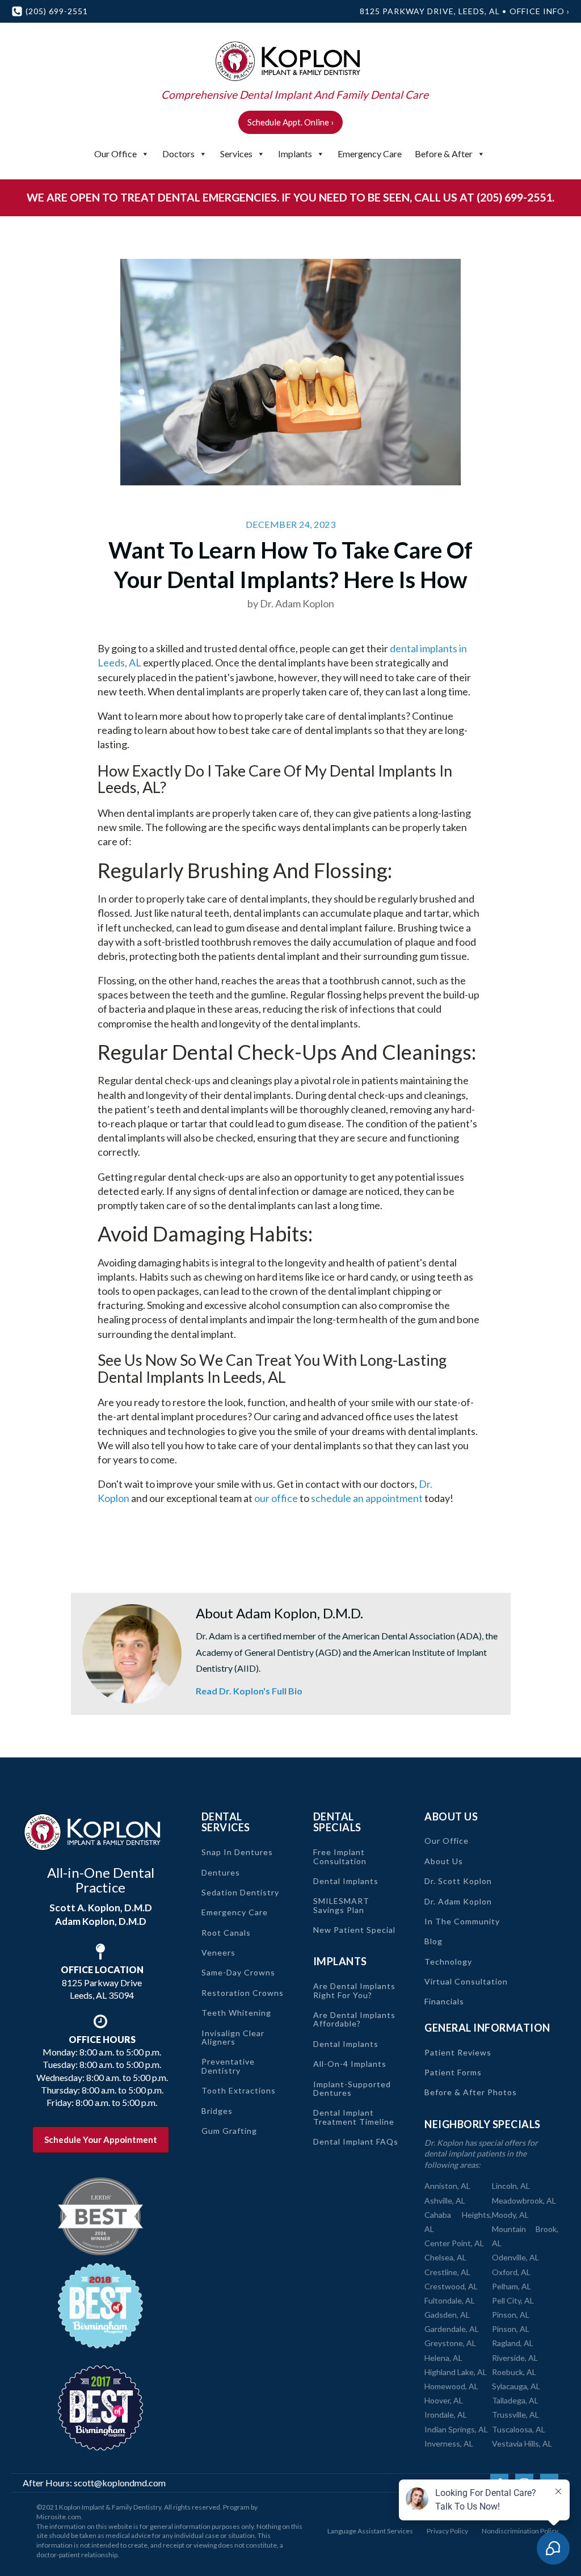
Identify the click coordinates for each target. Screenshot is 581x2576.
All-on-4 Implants (350, 2064)
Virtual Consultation (466, 1981)
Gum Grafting (229, 2131)
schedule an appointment (367, 1498)
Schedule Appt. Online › (290, 122)
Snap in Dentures (237, 1852)
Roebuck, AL (514, 2372)
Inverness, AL (449, 2443)
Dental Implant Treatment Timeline (354, 2117)
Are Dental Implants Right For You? (354, 1990)
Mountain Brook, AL (525, 2236)
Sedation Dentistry (240, 1892)
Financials (444, 2001)
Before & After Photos (471, 2092)
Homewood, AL (451, 2386)
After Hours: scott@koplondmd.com (94, 2483)
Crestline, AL (447, 2272)
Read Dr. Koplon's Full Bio (249, 1691)
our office (276, 1498)
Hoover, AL (444, 2400)
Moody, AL (510, 2215)
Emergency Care (370, 154)
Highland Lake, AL (456, 2372)
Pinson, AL (511, 2315)
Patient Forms (453, 2072)
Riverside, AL (515, 2358)
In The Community (462, 1921)
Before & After (444, 154)
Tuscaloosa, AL (519, 2429)
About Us (444, 1861)
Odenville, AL (515, 2257)
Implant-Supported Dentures (352, 2089)
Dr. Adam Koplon (458, 1901)
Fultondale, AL (450, 2300)
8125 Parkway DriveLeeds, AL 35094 (102, 1982)
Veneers (218, 1952)
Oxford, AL (511, 2272)
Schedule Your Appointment (101, 2139)
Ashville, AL (445, 2200)
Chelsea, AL (445, 2257)
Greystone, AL (450, 2343)
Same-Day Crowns (238, 1972)
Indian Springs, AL (456, 2429)
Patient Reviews (458, 2052)
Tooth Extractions (239, 2090)
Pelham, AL (511, 2286)
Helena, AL (443, 2358)
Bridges (217, 2111)
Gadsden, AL (447, 2315)
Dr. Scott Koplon (458, 1881)
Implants (295, 154)
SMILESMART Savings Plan (341, 1905)
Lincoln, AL (511, 2186)
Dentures (221, 1872)
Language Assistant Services (370, 2531)
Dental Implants (346, 1881)
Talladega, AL (515, 2400)
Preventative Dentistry (228, 2066)
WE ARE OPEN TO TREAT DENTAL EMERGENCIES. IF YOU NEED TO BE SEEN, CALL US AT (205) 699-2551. (290, 197)
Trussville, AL (515, 2415)
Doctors (178, 154)
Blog (433, 1941)
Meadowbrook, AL (524, 2200)
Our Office (115, 154)
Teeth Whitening (236, 2013)
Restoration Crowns (243, 1993)
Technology (448, 1962)
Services (236, 154)
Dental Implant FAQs (356, 2141)
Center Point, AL (454, 2243)
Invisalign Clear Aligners (233, 2038)
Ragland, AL (513, 2343)
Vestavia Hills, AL (522, 2443)
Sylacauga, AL (516, 2386)
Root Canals (226, 1933)
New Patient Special (354, 1930)
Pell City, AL (513, 2300)
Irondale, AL (446, 2415)
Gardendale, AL (452, 2329)
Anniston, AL (447, 2186)
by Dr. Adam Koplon (291, 603)
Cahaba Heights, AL (458, 2222)
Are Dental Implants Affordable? (354, 2019)
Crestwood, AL (451, 2286)
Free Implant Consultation (340, 1857)
